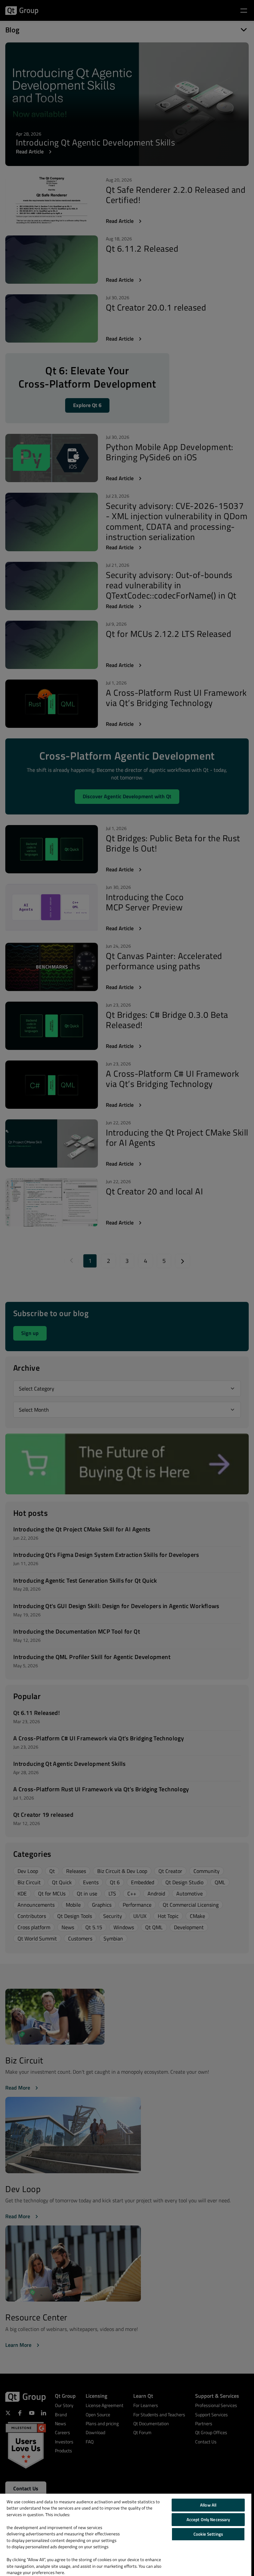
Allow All (208, 2505)
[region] (126, 2535)
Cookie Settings (208, 2534)
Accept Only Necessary (208, 2519)
